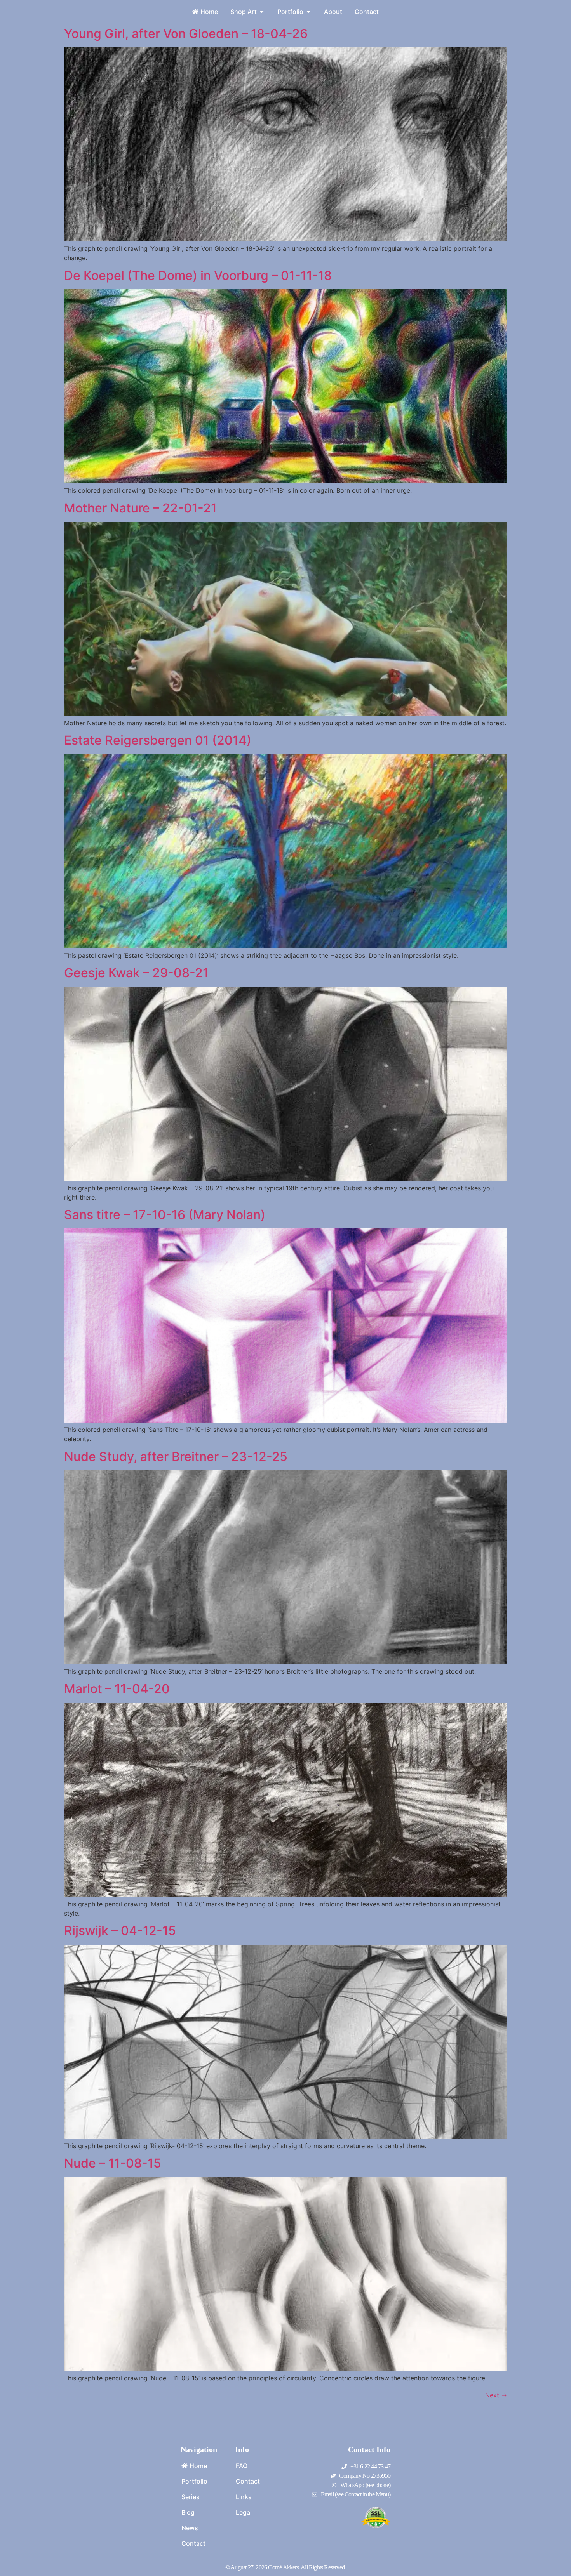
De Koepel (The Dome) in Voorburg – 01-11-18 (198, 275)
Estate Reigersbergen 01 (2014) (158, 740)
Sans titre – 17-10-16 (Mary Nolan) (165, 1215)
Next (496, 2395)
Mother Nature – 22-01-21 (140, 508)
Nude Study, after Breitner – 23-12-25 (176, 1456)
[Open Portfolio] (308, 12)
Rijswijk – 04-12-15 (120, 1931)
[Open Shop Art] (262, 12)
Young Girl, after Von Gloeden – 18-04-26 (186, 34)
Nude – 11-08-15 (113, 2163)
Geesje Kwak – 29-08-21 (136, 973)
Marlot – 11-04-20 (117, 1689)
